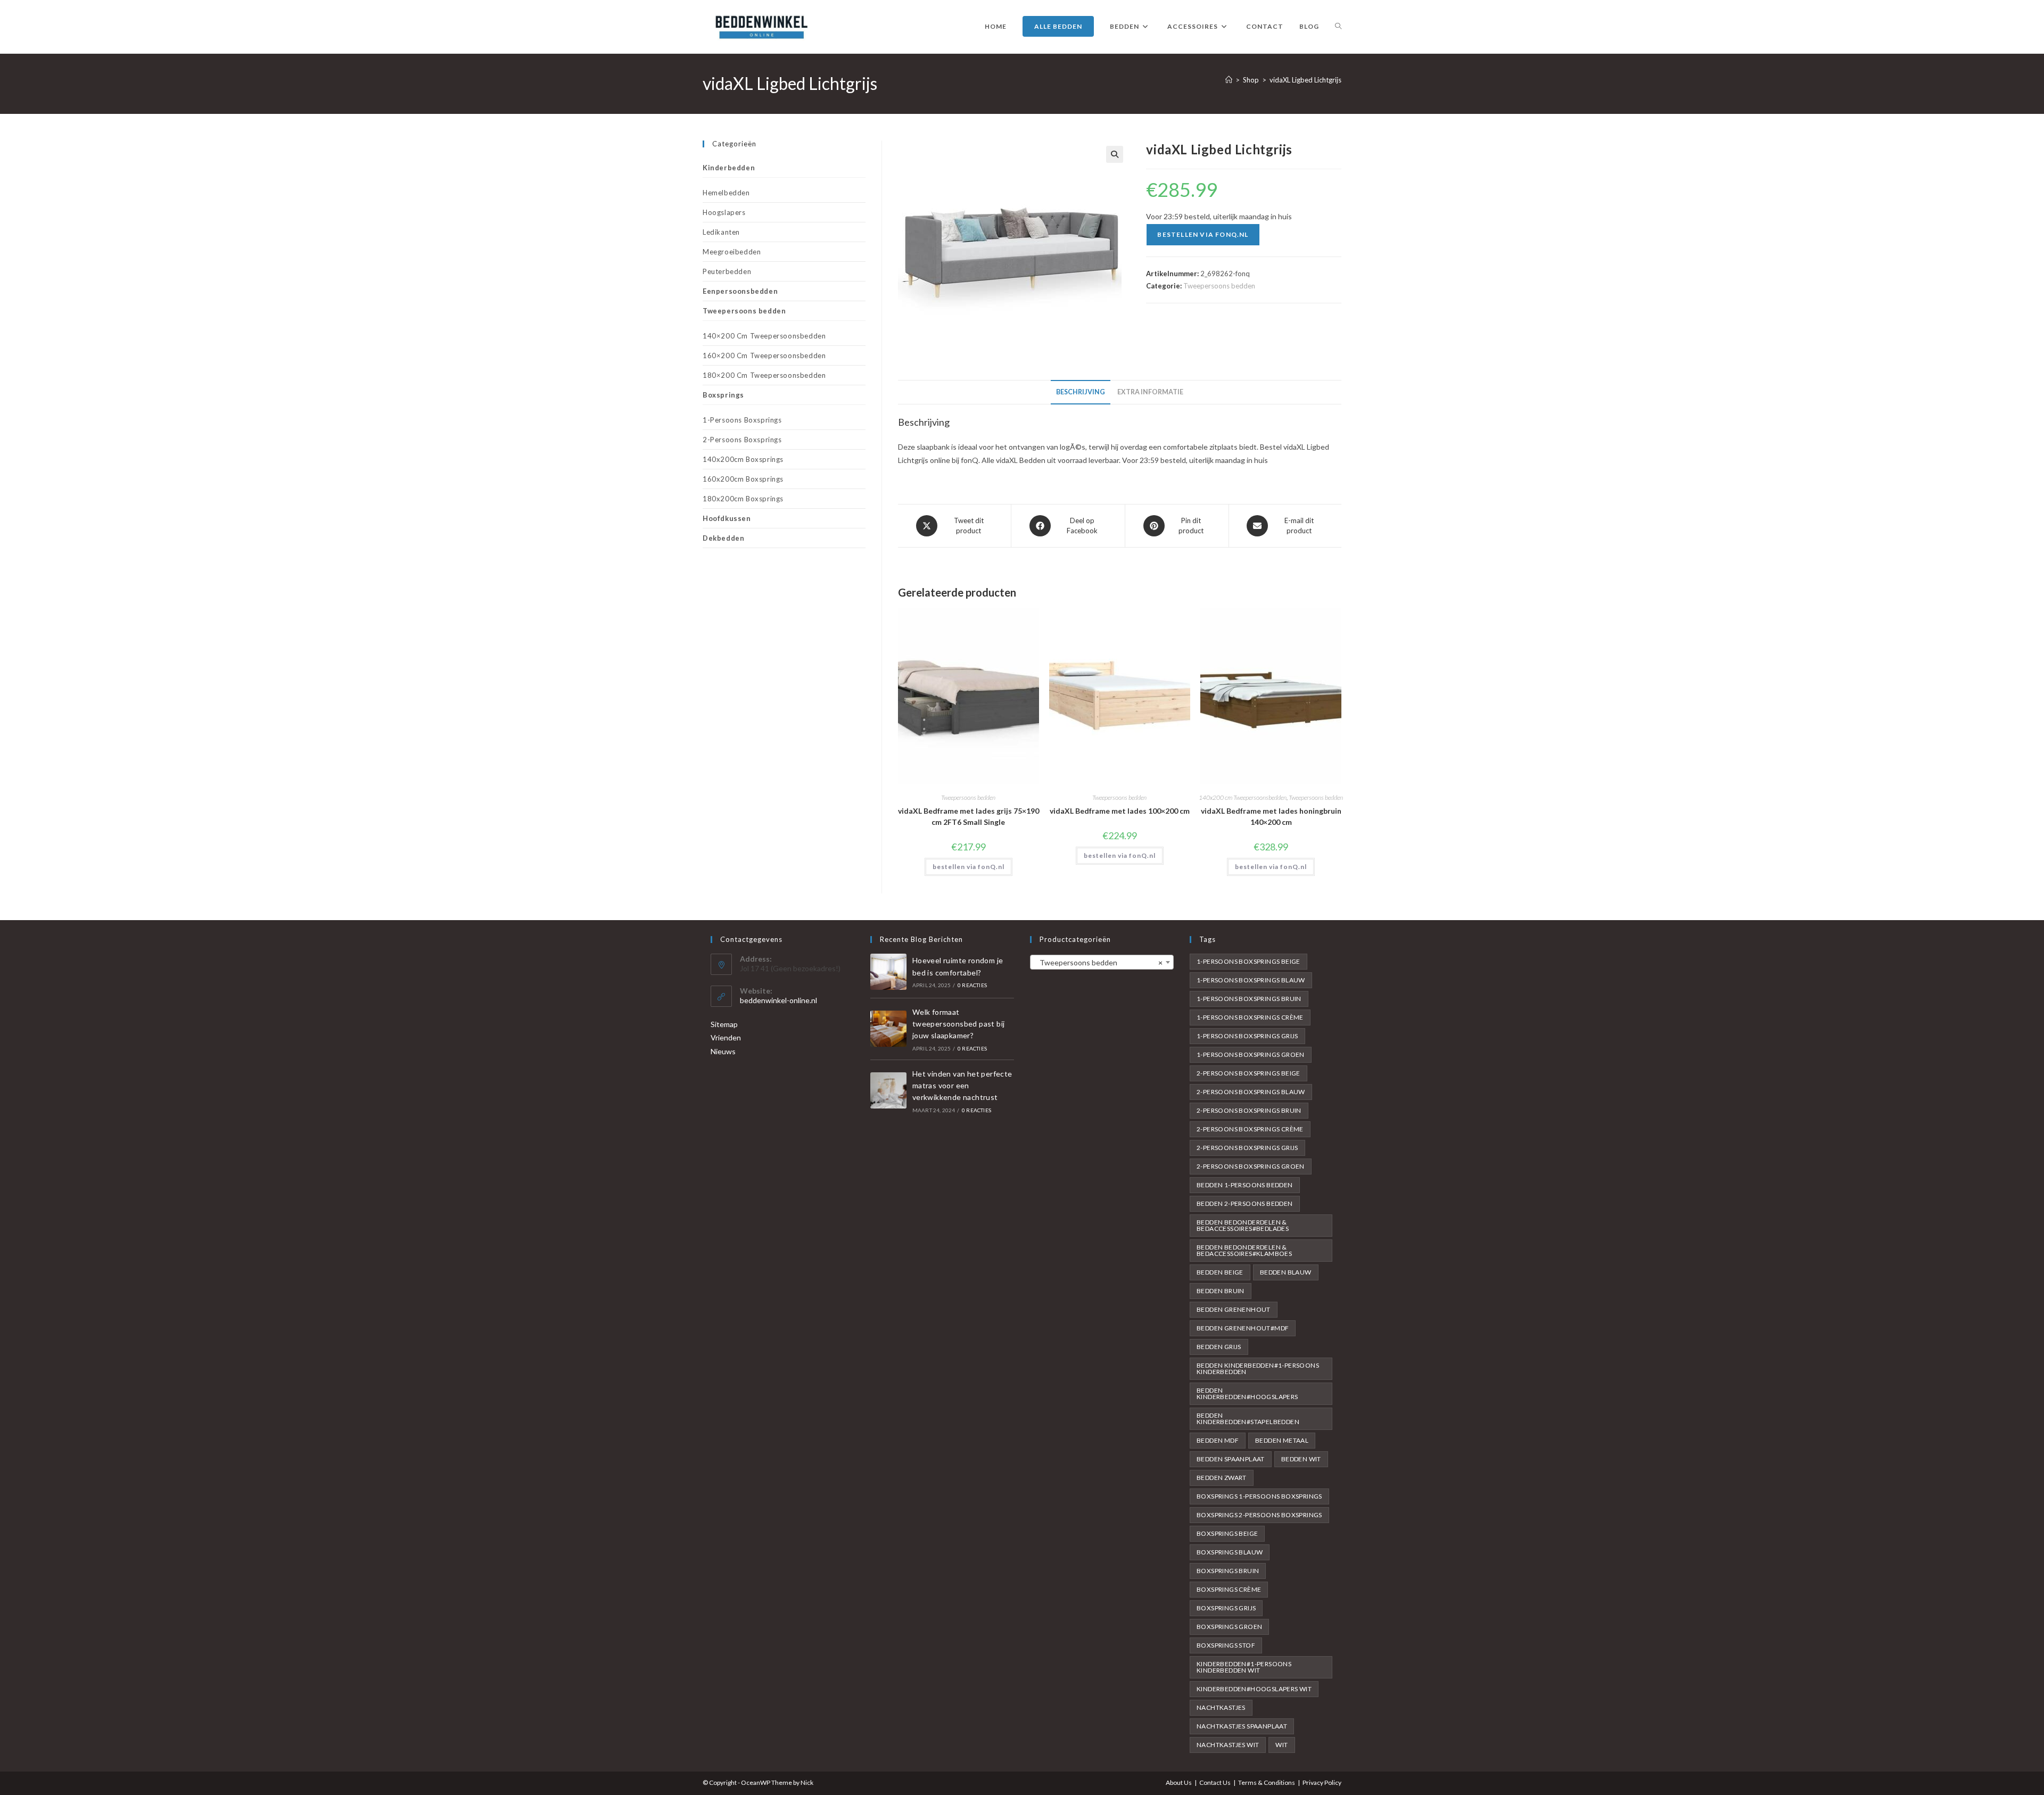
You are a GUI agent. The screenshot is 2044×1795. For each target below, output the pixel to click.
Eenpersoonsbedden (740, 291)
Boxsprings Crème (1229, 1589)
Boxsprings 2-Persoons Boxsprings (1259, 1515)
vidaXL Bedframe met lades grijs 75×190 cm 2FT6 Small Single (969, 816)
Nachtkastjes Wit (1228, 1745)
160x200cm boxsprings (743, 479)
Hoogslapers (724, 212)
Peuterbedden (727, 271)
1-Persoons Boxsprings (742, 420)
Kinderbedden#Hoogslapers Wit (1254, 1689)
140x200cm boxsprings (743, 459)
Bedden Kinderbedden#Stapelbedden (1248, 1418)
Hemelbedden (726, 193)
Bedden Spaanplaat (1231, 1459)
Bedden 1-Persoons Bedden (1245, 1185)
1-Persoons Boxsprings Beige (1248, 961)
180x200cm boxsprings (743, 499)
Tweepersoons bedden (1219, 286)
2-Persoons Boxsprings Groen (1251, 1166)
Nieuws (723, 1051)
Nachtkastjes (1221, 1707)
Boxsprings (723, 395)
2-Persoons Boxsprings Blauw (1251, 1092)
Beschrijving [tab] (1081, 392)
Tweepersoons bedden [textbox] (1099, 962)
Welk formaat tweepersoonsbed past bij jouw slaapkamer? (959, 1024)
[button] (1115, 154)
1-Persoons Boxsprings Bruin (1249, 999)
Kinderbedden (729, 168)
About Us (1179, 1782)
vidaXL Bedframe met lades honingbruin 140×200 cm (1271, 816)
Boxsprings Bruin (1228, 1571)
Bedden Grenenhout (1234, 1309)
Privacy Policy (1322, 1782)
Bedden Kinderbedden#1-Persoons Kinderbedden (1258, 1368)
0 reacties (972, 985)
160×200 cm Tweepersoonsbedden (764, 355)
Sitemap (724, 1024)
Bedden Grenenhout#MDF (1243, 1328)
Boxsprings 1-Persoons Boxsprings (1259, 1496)
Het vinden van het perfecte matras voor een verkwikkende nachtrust (962, 1086)
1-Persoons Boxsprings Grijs (1247, 1036)
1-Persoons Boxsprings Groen (1251, 1054)
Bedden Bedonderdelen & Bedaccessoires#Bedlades (1243, 1225)
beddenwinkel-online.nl (778, 1000)
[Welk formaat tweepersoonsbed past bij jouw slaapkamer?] (888, 1029)
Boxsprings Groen (1229, 1627)
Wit (1281, 1745)
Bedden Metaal (1282, 1440)
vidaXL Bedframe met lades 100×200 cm (1120, 811)
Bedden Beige (1220, 1272)
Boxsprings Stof (1226, 1645)
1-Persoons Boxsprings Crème (1250, 1017)
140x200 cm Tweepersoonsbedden (1243, 797)
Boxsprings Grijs (1226, 1608)
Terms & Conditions (1267, 1782)
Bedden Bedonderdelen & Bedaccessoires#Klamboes (1244, 1250)
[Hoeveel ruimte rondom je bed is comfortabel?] (888, 972)
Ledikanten (721, 232)
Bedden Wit (1301, 1459)
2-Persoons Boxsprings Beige (1248, 1073)
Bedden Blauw (1286, 1272)
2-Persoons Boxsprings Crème (1250, 1129)
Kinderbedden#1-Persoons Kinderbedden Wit (1244, 1667)
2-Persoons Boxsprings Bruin (1249, 1110)
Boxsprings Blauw (1230, 1552)
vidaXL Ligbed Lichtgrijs (1305, 80)
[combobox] (1102, 962)
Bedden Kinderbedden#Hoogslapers (1247, 1393)
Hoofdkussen (727, 518)
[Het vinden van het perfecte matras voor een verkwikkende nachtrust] (888, 1090)
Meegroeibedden (732, 252)
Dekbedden (723, 538)
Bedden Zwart (1222, 1478)
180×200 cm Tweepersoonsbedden (764, 375)
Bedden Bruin (1221, 1291)
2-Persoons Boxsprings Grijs (1247, 1148)
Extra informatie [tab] (1150, 392)
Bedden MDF (1218, 1440)
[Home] (1229, 80)
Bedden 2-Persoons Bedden (1245, 1203)
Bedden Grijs (1219, 1347)
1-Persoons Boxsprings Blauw (1251, 980)
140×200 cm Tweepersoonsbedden (764, 336)
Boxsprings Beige (1227, 1533)
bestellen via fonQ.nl (1203, 234)
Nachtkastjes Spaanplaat (1242, 1726)
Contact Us (1215, 1782)
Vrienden (726, 1037)
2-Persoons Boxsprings (742, 440)
